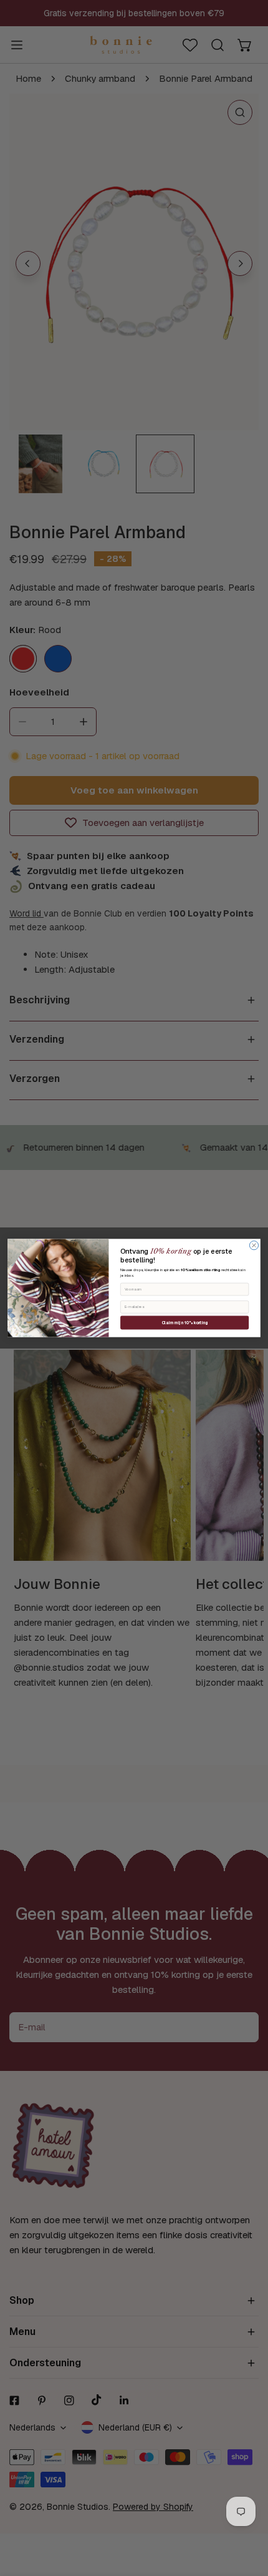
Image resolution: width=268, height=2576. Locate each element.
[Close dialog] (254, 1246)
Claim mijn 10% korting (185, 1323)
